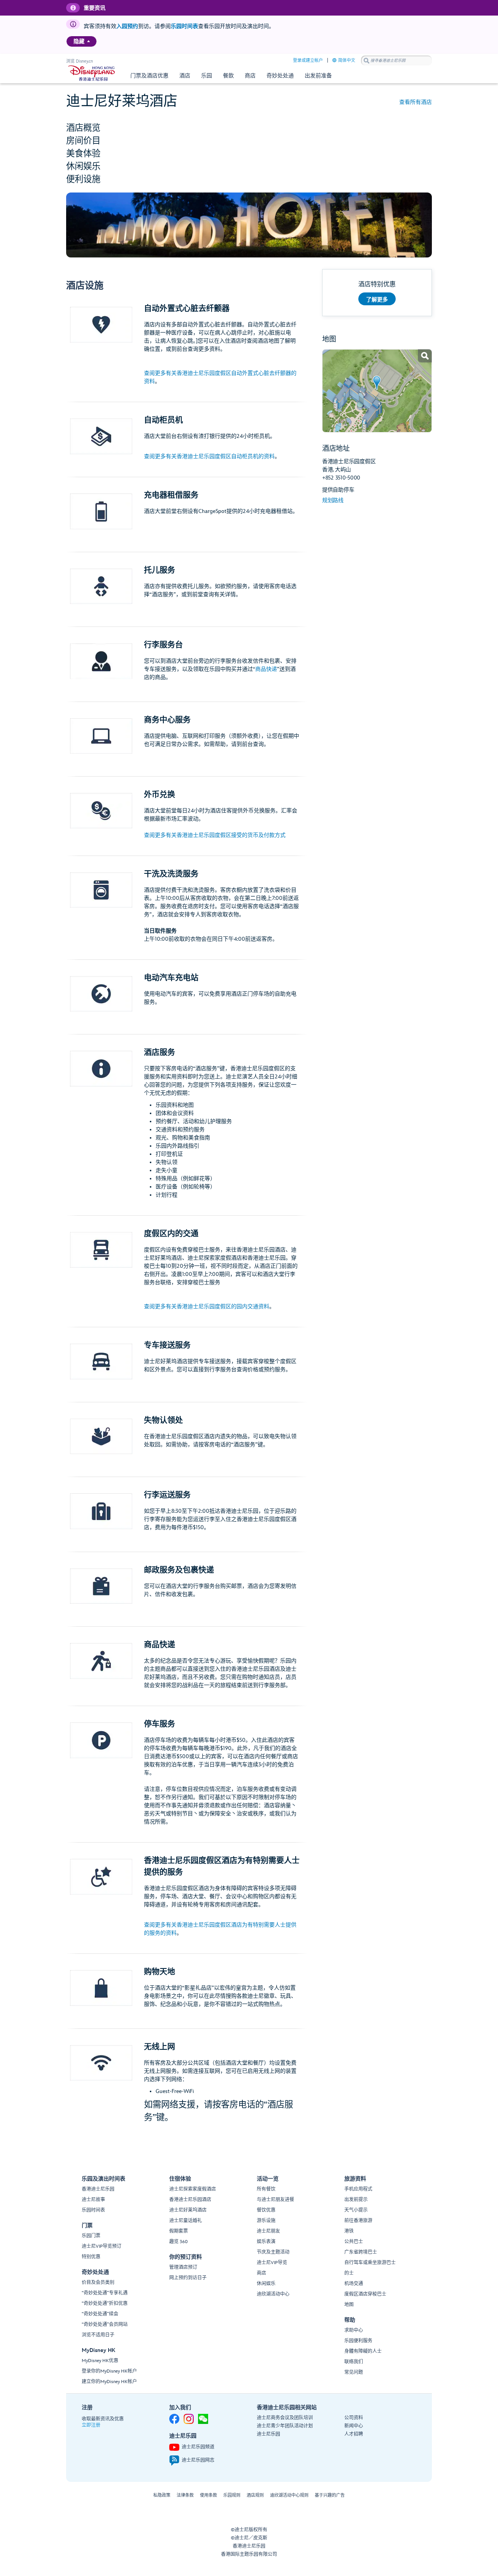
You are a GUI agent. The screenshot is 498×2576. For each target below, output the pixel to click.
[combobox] (396, 61)
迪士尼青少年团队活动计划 (285, 2426)
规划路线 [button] (333, 500)
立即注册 (91, 2425)
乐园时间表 (184, 26)
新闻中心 (354, 2426)
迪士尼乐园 (268, 2434)
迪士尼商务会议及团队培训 (285, 2418)
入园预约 (127, 26)
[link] (377, 391)
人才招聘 (354, 2434)
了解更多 (377, 300)
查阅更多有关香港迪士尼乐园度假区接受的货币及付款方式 (215, 835)
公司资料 (354, 2418)
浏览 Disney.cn (80, 61)
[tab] (249, 127)
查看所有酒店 (416, 102)
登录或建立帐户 (308, 60)
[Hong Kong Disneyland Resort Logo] (92, 73)
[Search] (366, 60)
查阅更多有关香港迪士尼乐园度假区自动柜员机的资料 (209, 456)
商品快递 (266, 669)
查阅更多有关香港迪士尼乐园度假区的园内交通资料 (207, 1306)
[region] (82, 41)
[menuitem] (89, 41)
